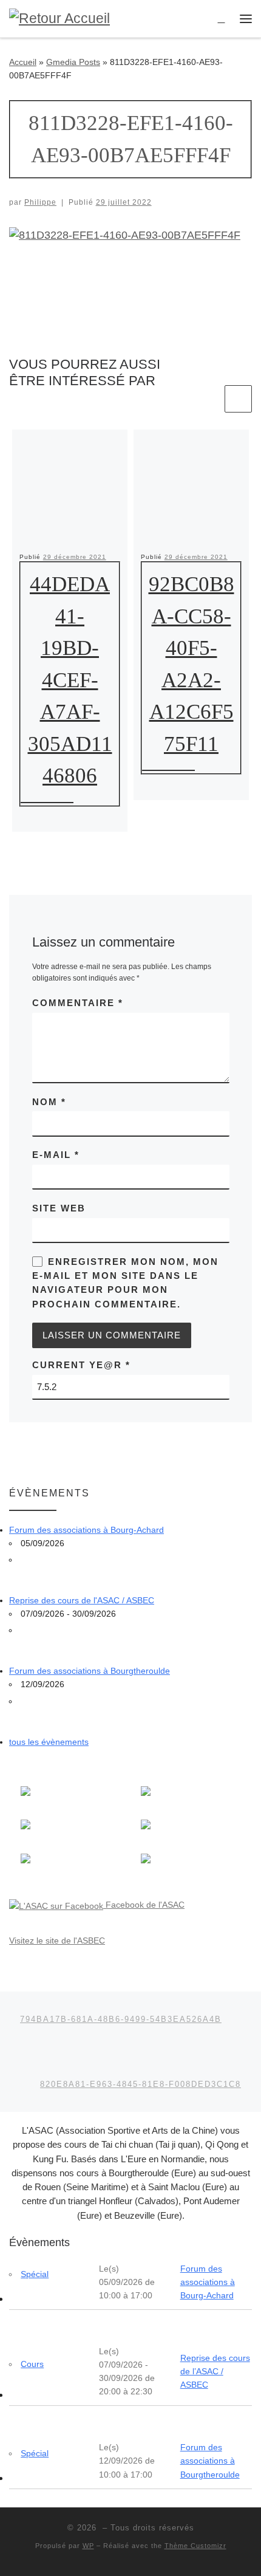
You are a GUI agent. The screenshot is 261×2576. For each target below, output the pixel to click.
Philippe (40, 202)
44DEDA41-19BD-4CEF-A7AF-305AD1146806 (70, 680)
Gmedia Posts (73, 62)
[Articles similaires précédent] (208, 399)
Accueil (23, 62)
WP (88, 2546)
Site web (59, 1208)
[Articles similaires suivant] (238, 399)
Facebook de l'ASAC (144, 1905)
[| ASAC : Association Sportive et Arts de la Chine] (59, 18)
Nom (49, 1102)
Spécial (35, 2274)
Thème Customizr (195, 2546)
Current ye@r (81, 1365)
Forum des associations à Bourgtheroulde (90, 1671)
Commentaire (78, 1003)
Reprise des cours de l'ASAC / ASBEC (82, 1600)
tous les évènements (49, 1742)
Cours (32, 2364)
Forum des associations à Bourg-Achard (86, 1530)
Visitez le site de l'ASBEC (57, 1941)
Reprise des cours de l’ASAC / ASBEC (215, 2371)
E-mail (56, 1155)
